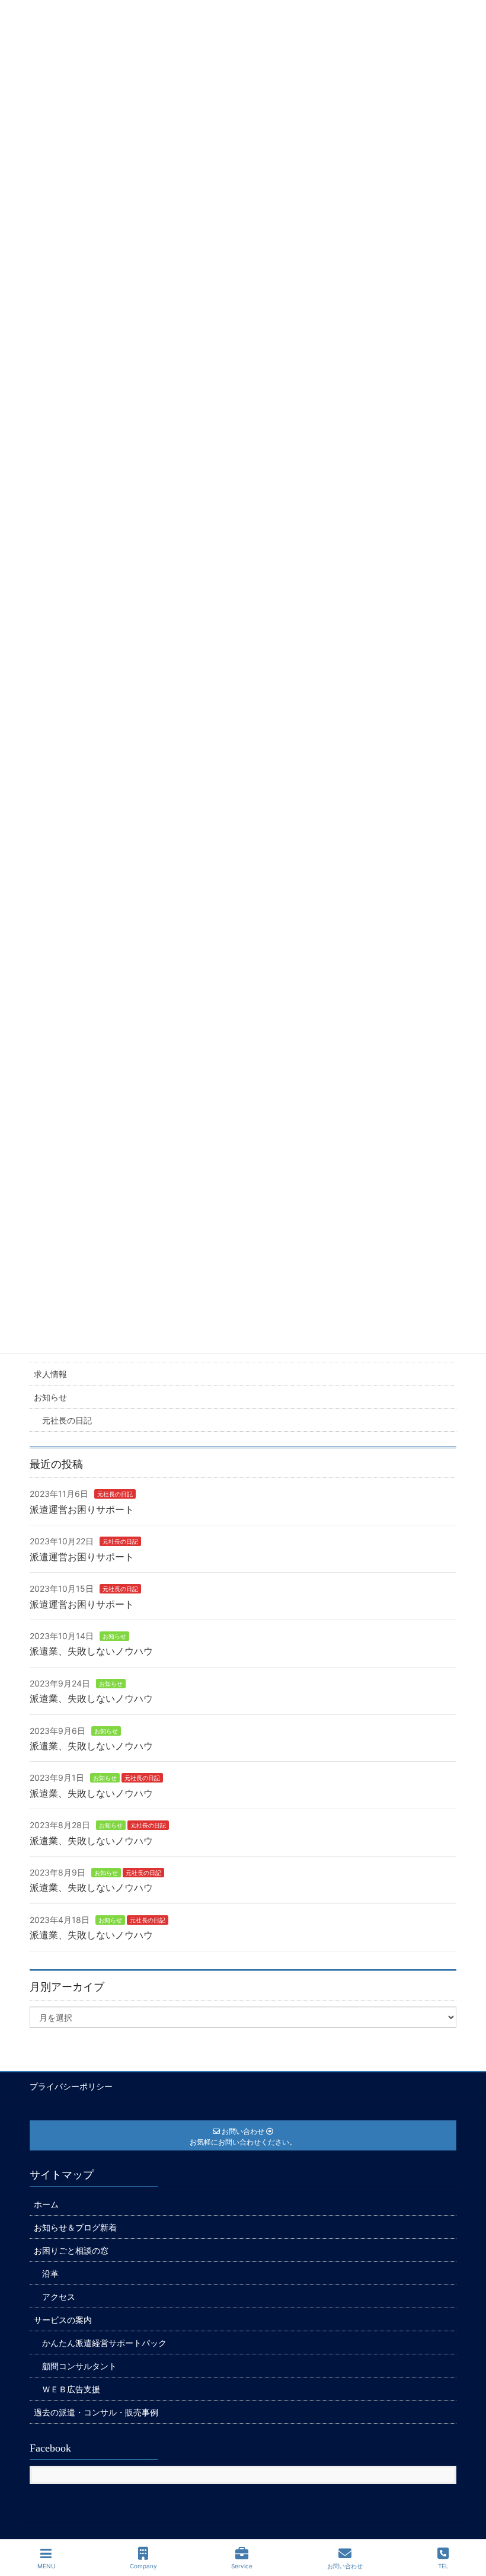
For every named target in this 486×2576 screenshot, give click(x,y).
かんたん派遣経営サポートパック (104, 2343)
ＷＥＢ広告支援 (71, 2389)
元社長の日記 (67, 1420)
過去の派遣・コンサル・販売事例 (96, 2412)
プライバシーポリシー (71, 2086)
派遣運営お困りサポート (82, 1509)
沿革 (50, 2273)
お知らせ (50, 1397)
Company (143, 2566)
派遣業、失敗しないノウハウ (91, 1651)
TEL (443, 2566)
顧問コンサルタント (79, 2366)
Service (242, 2566)
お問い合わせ (345, 2566)
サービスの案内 (63, 2320)
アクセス (59, 2297)
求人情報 (50, 1374)
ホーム (46, 2204)
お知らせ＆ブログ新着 (75, 2227)
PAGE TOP (466, 2522)
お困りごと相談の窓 (71, 2250)
